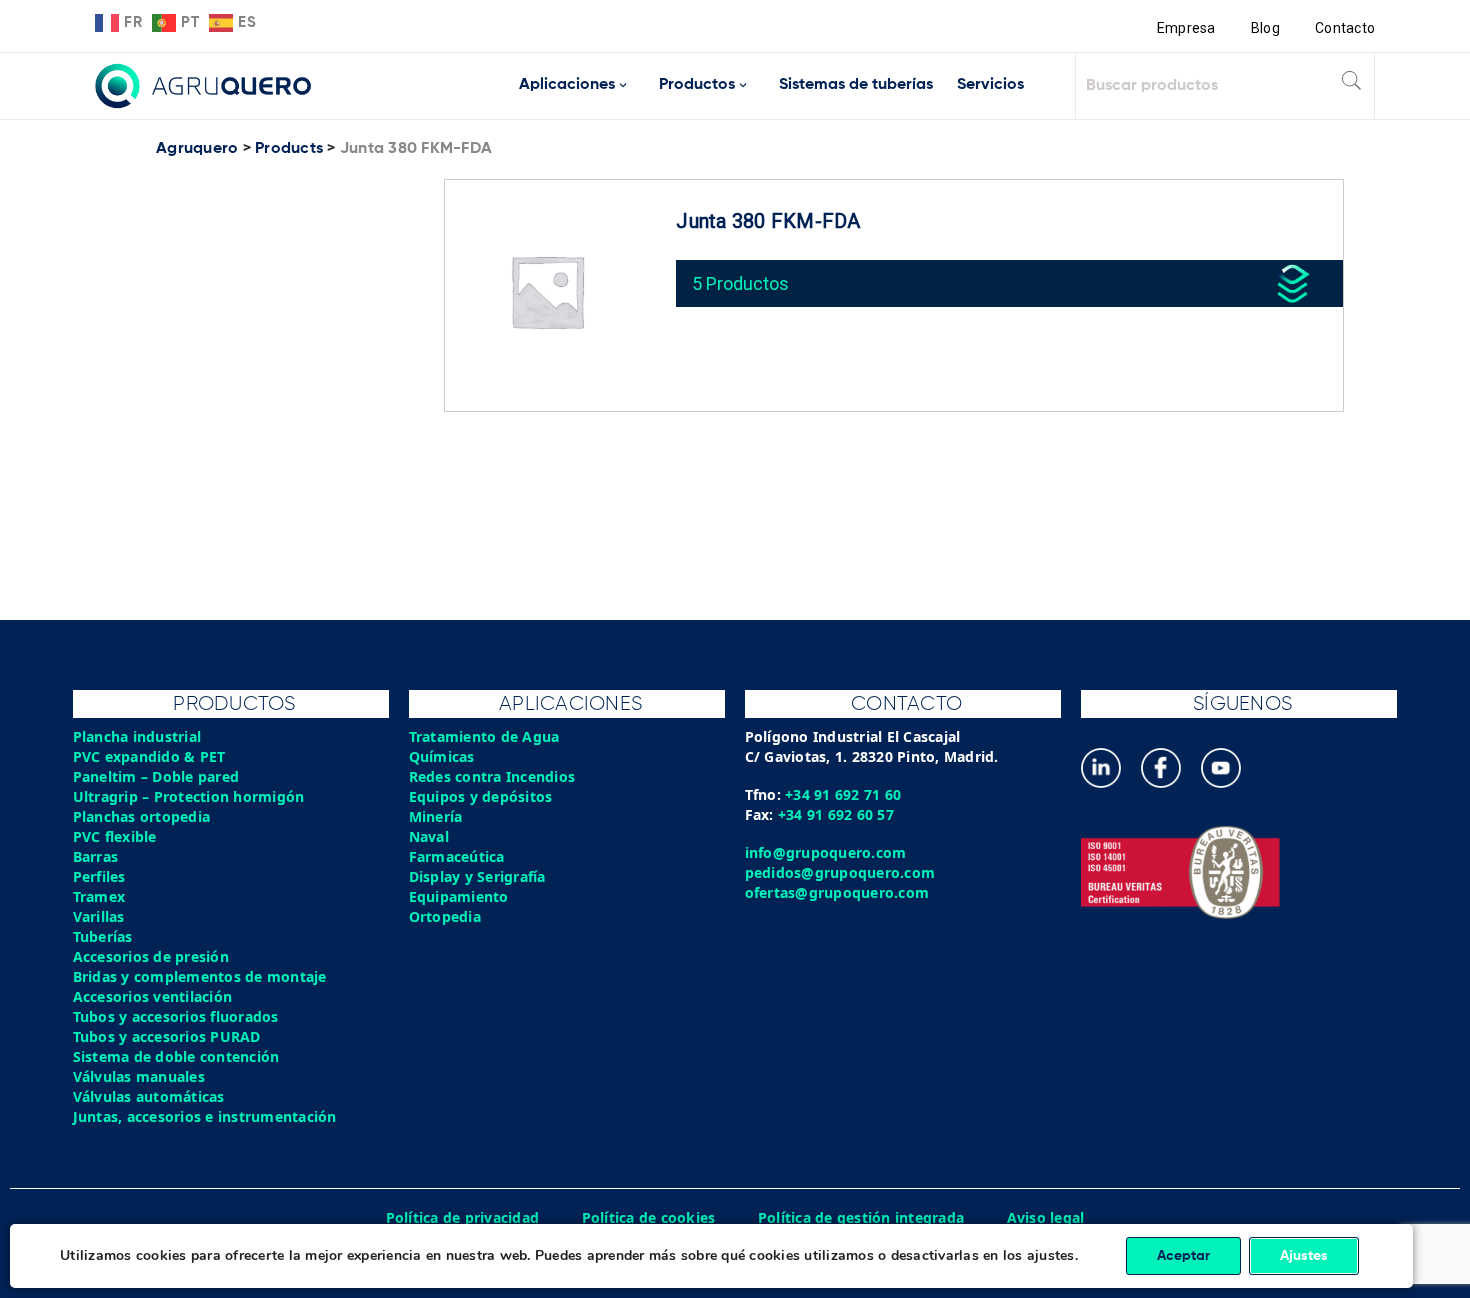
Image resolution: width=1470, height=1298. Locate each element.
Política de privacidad (463, 1217)
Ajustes (1304, 1256)
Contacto (1345, 28)
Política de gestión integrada (861, 1217)
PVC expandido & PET (149, 756)
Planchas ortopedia (142, 816)
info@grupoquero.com (826, 852)
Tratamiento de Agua (484, 736)
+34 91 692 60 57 (836, 814)
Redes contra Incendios (492, 776)
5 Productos (740, 283)
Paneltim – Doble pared (156, 776)
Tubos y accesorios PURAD (167, 1036)
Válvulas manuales (139, 1076)
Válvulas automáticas (149, 1096)
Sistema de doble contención (176, 1056)
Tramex (99, 896)
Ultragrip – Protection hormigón (189, 796)
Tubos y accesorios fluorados (176, 1016)
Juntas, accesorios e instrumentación (205, 1116)
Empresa (1186, 28)
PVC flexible (115, 836)
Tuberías (103, 936)
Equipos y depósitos (481, 796)
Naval (429, 836)
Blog (1265, 28)
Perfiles (99, 876)
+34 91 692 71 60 (843, 794)
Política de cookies (649, 1217)
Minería (436, 816)
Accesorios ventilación (153, 996)
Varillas (99, 916)
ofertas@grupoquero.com (837, 892)
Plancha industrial (137, 736)
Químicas (442, 756)
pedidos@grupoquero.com (840, 872)
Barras (96, 856)
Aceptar (1183, 1256)
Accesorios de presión (151, 956)
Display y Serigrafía (477, 876)
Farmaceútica (457, 856)
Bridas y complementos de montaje (200, 976)
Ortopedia (445, 916)
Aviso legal (1046, 1217)
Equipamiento (459, 896)
